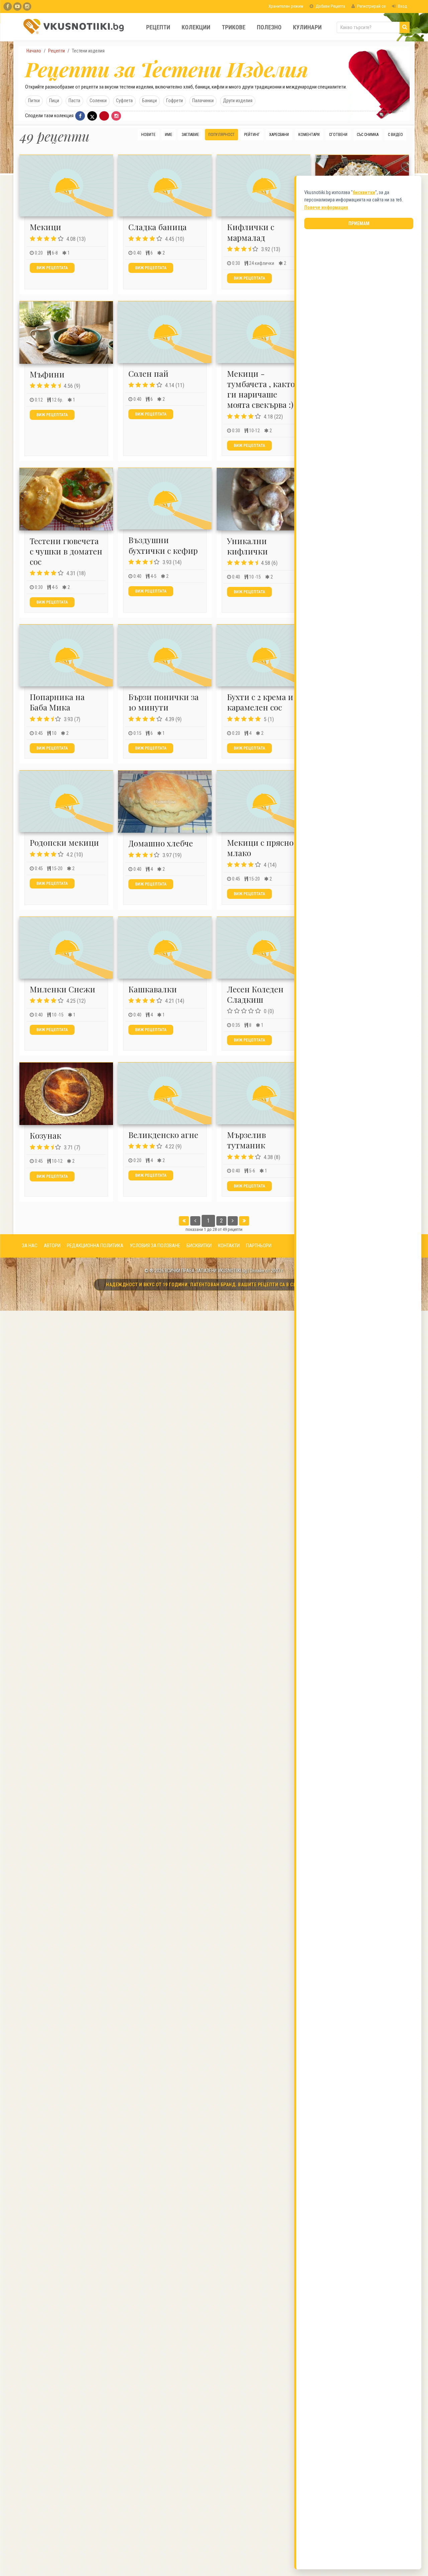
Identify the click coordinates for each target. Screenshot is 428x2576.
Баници (149, 101)
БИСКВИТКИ (199, 1246)
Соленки (98, 101)
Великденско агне (163, 1135)
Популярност (222, 135)
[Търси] (405, 27)
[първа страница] (184, 1221)
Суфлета (124, 101)
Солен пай (148, 373)
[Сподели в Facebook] (80, 116)
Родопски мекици (64, 842)
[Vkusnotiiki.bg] (27, 7)
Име (169, 135)
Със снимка (368, 135)
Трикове (234, 27)
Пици (54, 101)
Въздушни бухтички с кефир (163, 545)
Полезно (269, 27)
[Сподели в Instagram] (116, 116)
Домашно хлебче (161, 843)
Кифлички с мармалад (251, 232)
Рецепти (158, 27)
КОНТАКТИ (229, 1246)
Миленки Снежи (63, 989)
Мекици (45, 227)
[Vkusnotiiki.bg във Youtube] (17, 7)
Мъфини (47, 374)
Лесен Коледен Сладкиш (255, 994)
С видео (395, 135)
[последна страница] (244, 1221)
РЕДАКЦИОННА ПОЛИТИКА (95, 1246)
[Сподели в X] (92, 116)
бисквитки (364, 192)
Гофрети (175, 101)
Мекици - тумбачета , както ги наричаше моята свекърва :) (261, 389)
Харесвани (279, 135)
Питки (34, 101)
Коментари (309, 135)
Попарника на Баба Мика (57, 702)
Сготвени (338, 135)
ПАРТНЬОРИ (259, 1246)
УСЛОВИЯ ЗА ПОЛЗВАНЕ (155, 1246)
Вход (402, 6)
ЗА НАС (30, 1246)
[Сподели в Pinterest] (104, 116)
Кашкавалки (153, 989)
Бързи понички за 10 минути (164, 702)
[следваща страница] (233, 1221)
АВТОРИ (52, 1246)
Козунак (45, 1135)
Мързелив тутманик (246, 1140)
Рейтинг (252, 135)
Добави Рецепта (330, 6)
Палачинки (203, 101)
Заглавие (190, 135)
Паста (74, 101)
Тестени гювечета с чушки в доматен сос (66, 551)
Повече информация (326, 207)
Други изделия (238, 101)
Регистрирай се (371, 6)
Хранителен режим (285, 6)
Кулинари (307, 27)
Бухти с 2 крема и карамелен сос (260, 702)
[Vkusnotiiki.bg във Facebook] (8, 7)
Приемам (359, 223)
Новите (148, 135)
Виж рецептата (52, 268)
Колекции (196, 27)
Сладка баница (157, 227)
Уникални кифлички (247, 546)
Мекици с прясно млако (260, 848)
